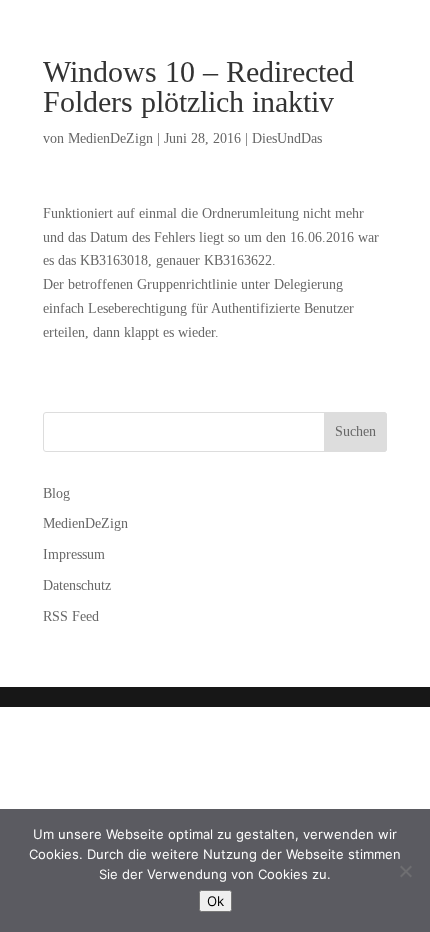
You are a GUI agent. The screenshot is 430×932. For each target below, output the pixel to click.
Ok (215, 901)
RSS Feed (71, 616)
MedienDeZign (110, 138)
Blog (56, 493)
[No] (405, 871)
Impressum (74, 554)
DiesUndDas (287, 138)
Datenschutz (77, 585)
